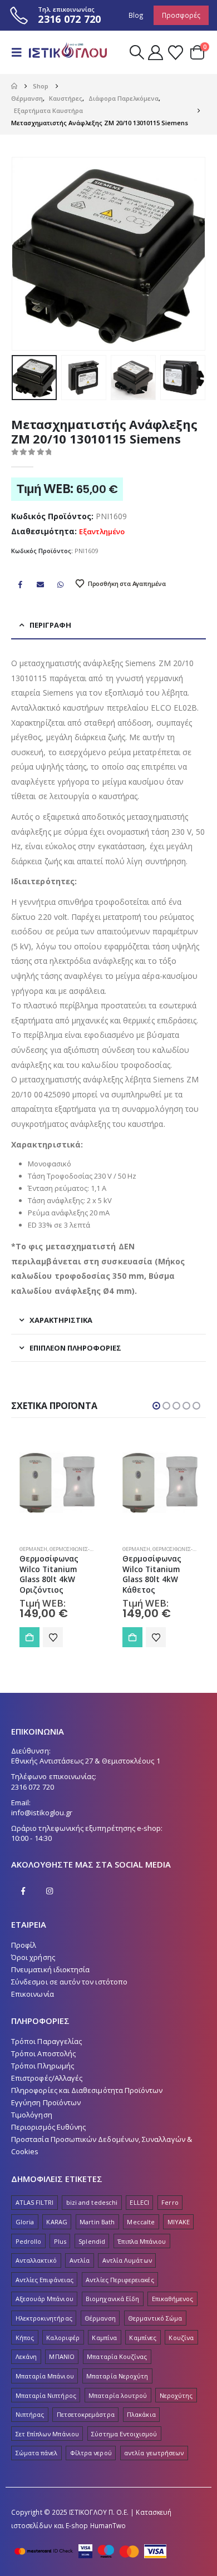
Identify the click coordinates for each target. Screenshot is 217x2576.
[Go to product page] (57, 1483)
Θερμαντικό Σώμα (155, 2318)
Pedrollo (29, 2241)
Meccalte (141, 2222)
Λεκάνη (26, 2356)
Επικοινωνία (33, 1994)
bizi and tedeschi (92, 2202)
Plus (60, 2241)
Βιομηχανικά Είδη (112, 2299)
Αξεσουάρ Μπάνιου (45, 2299)
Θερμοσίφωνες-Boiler (78, 1549)
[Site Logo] (68, 52)
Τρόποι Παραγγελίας (46, 2041)
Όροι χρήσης (33, 1957)
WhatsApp (61, 584)
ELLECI (139, 2202)
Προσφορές (181, 15)
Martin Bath (97, 2222)
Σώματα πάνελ (37, 2453)
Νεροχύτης (176, 2395)
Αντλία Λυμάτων (127, 2260)
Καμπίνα (104, 2338)
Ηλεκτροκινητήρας (44, 2318)
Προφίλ (24, 1945)
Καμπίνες (143, 2338)
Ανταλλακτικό (36, 2260)
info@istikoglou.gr (42, 1812)
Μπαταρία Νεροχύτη (117, 2376)
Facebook (20, 584)
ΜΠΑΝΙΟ (61, 2356)
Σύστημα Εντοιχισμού (124, 2434)
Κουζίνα (181, 2338)
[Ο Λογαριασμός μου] (156, 53)
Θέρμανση (33, 1549)
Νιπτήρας (30, 2414)
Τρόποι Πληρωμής (43, 2066)
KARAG (56, 2222)
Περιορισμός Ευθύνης (48, 2127)
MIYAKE (179, 2222)
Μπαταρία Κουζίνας (117, 2356)
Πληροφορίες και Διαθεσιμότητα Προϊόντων (87, 2090)
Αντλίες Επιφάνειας (45, 2280)
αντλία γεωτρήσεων (154, 2453)
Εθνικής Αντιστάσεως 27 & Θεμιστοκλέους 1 (86, 1761)
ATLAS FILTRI (35, 2202)
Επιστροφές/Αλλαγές (47, 2078)
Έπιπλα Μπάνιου (142, 2241)
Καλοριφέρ (63, 2338)
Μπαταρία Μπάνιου (45, 2376)
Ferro (170, 2202)
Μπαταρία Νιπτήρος (46, 2395)
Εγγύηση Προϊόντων (46, 2102)
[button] (20, 52)
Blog (136, 15)
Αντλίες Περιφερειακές (120, 2280)
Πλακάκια (141, 2414)
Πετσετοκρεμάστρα (86, 2414)
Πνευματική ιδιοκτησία (50, 1969)
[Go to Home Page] (14, 86)
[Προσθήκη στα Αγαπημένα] (53, 1637)
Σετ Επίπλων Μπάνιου (47, 2434)
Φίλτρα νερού (91, 2453)
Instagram (50, 1891)
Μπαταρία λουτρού (118, 2395)
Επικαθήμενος (173, 2299)
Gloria (25, 2222)
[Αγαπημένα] (175, 53)
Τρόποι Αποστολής (43, 2053)
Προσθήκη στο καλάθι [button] (29, 1637)
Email (40, 584)
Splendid (92, 2241)
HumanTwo (108, 2525)
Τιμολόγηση (32, 2115)
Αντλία (80, 2260)
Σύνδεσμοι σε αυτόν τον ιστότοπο (69, 1982)
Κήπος (25, 2338)
